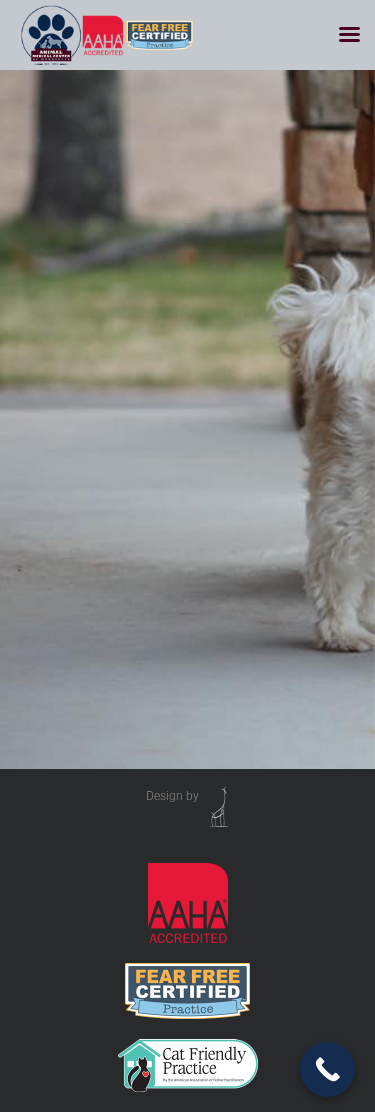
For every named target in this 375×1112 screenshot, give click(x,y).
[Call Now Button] (327, 1069)
